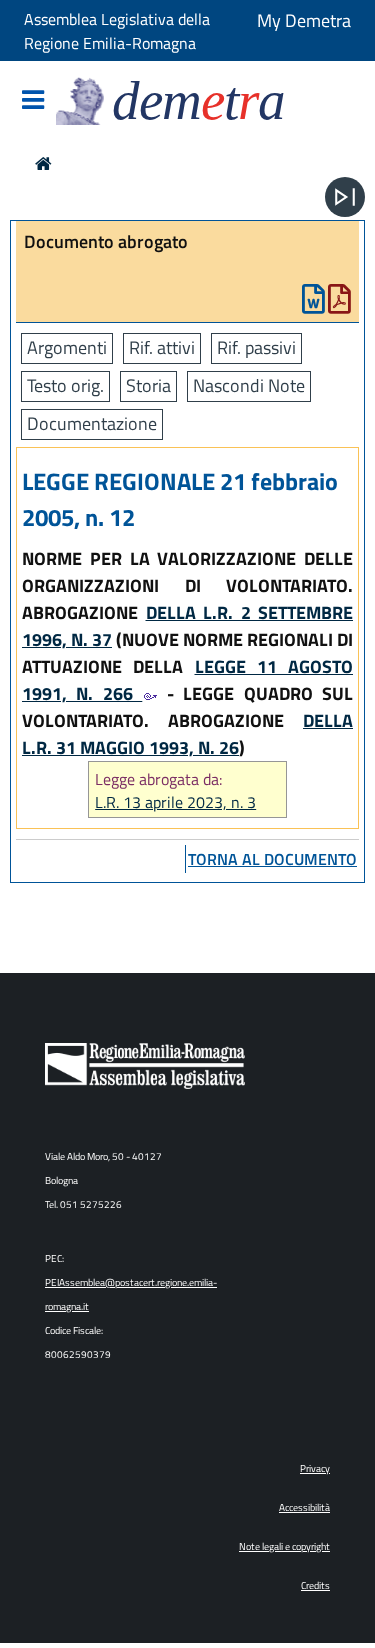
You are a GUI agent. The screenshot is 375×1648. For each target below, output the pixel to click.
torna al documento (272, 859)
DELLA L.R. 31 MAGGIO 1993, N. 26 (187, 734)
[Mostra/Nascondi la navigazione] (33, 101)
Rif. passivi (256, 347)
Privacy (315, 1468)
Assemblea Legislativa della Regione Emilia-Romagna (117, 31)
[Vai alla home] (43, 163)
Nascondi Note (249, 385)
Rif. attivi (162, 347)
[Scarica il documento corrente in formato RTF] (313, 303)
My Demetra (304, 20)
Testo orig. (65, 385)
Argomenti (67, 347)
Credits (315, 1585)
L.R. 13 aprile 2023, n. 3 (175, 802)
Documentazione (92, 423)
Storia (148, 385)
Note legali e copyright (284, 1546)
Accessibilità (304, 1507)
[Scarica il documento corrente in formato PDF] (339, 303)
